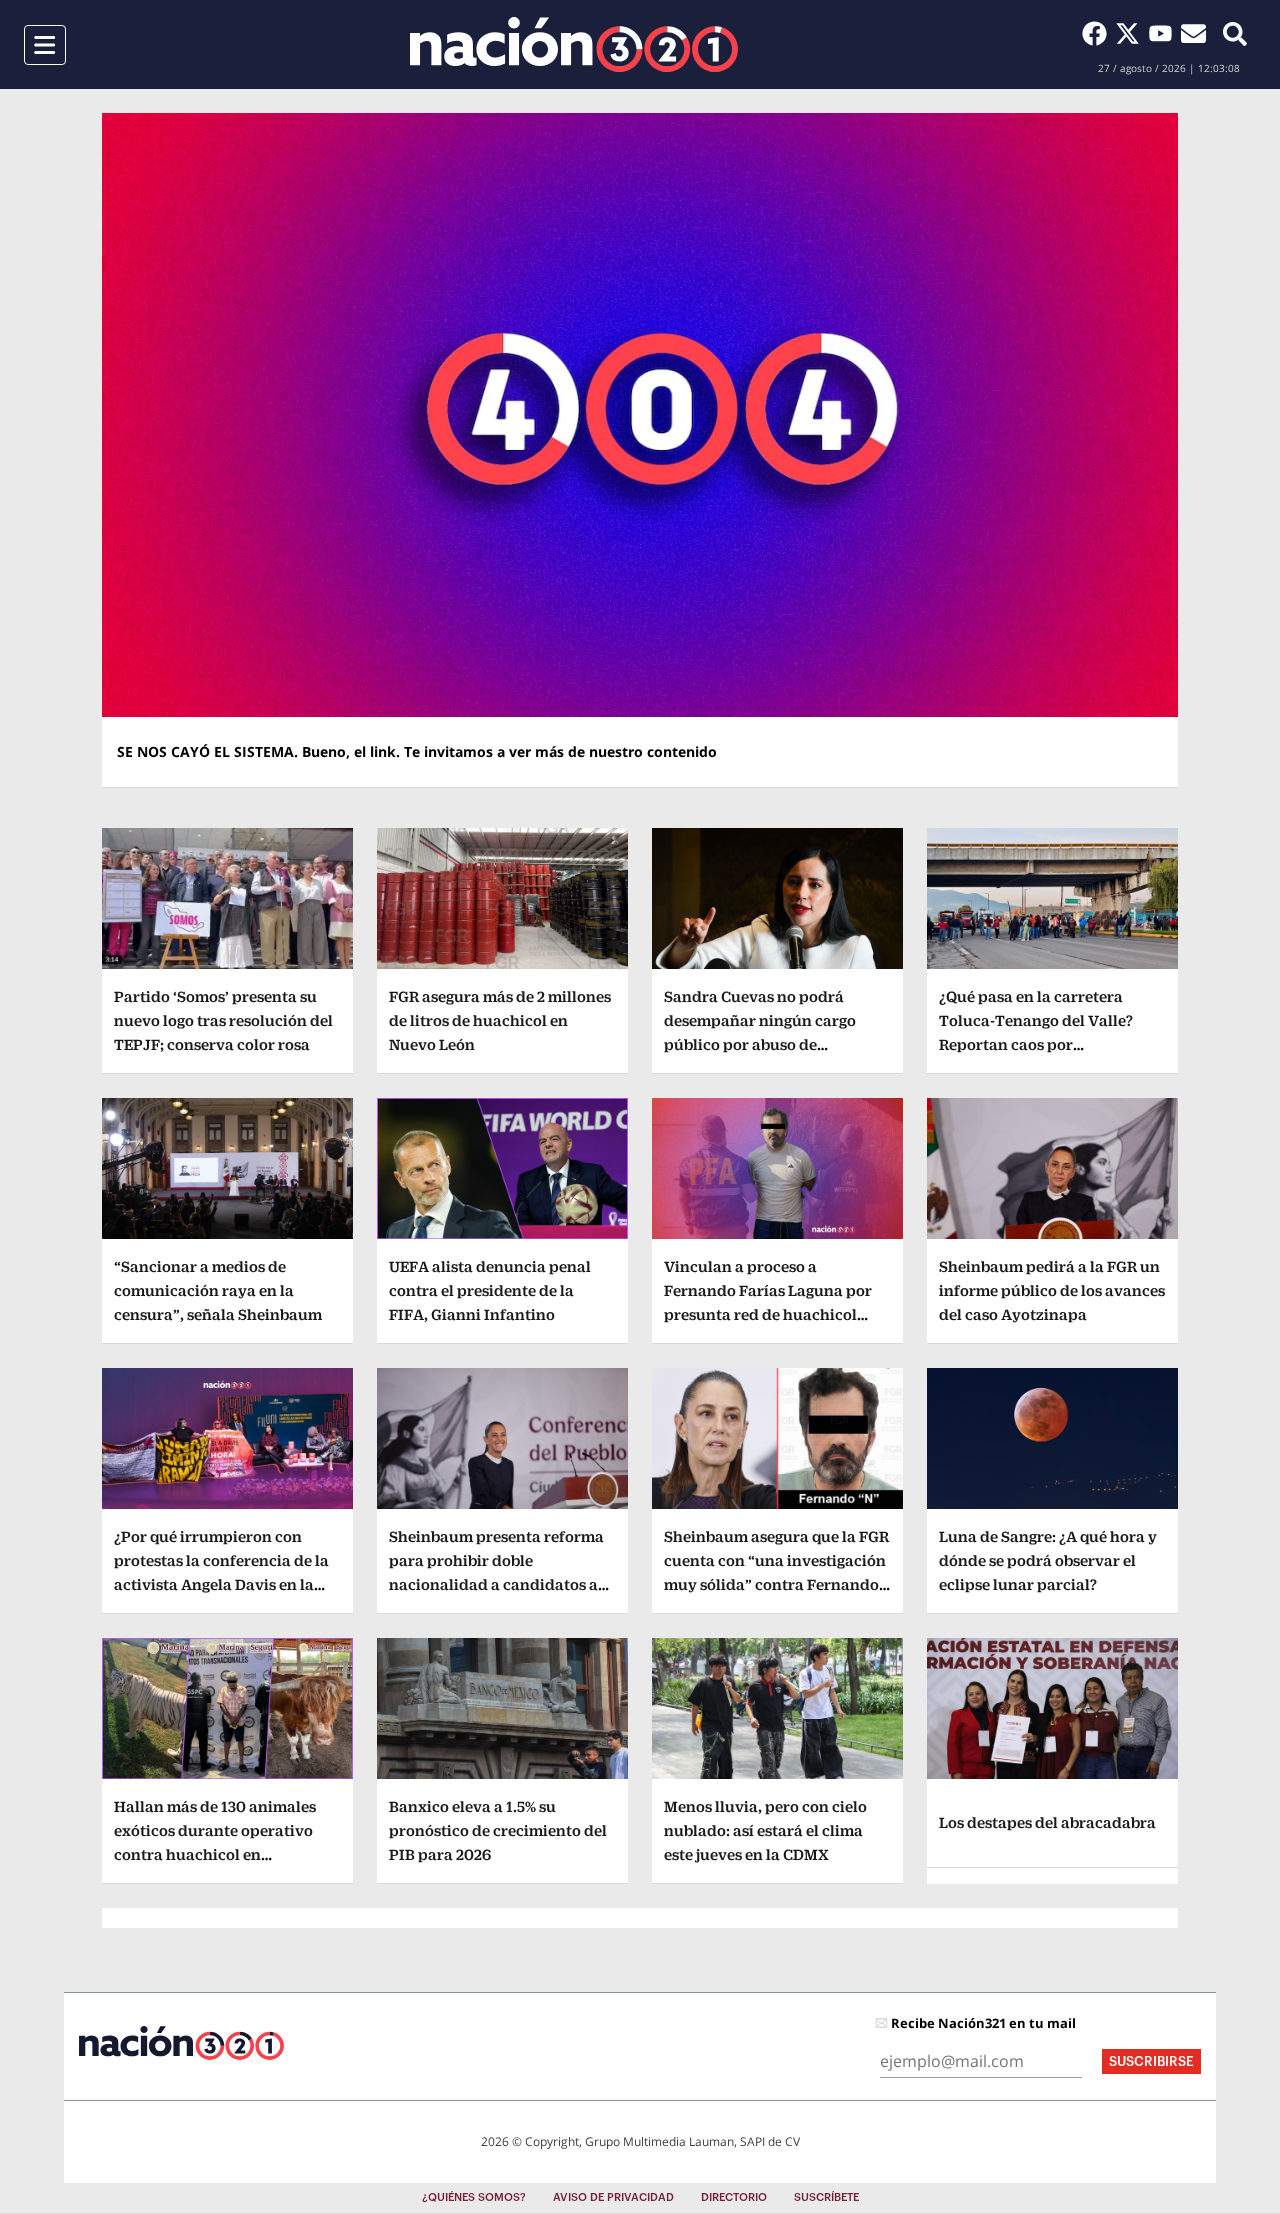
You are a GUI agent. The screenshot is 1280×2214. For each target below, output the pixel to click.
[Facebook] (1098, 33)
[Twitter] (1131, 33)
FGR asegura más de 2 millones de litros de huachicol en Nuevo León (500, 1020)
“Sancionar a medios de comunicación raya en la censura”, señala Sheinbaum (218, 1290)
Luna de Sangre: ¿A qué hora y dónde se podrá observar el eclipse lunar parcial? (1048, 1560)
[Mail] (1193, 33)
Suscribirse (1151, 2061)
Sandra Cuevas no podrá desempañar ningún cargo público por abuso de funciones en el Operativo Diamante (760, 1044)
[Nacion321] (574, 44)
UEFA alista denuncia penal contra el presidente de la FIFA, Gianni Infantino (490, 1290)
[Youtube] (1164, 33)
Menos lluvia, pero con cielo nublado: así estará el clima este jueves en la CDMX (765, 1830)
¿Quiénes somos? (474, 2197)
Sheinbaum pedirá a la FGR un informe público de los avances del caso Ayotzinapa (1052, 1290)
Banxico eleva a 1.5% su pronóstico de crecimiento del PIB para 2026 (498, 1830)
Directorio (734, 2197)
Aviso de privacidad (613, 2197)
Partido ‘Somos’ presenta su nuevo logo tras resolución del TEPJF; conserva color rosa (223, 1020)
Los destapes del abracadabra (1047, 1822)
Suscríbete (826, 2197)
